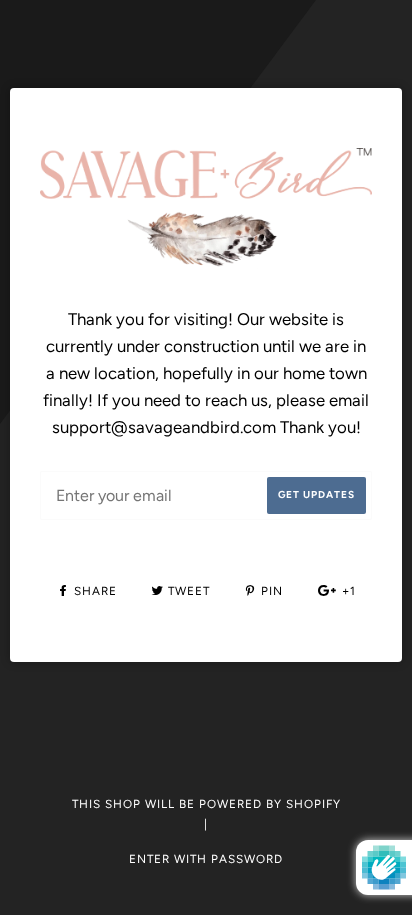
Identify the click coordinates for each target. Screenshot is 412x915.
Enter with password (206, 859)
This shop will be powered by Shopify (206, 804)
